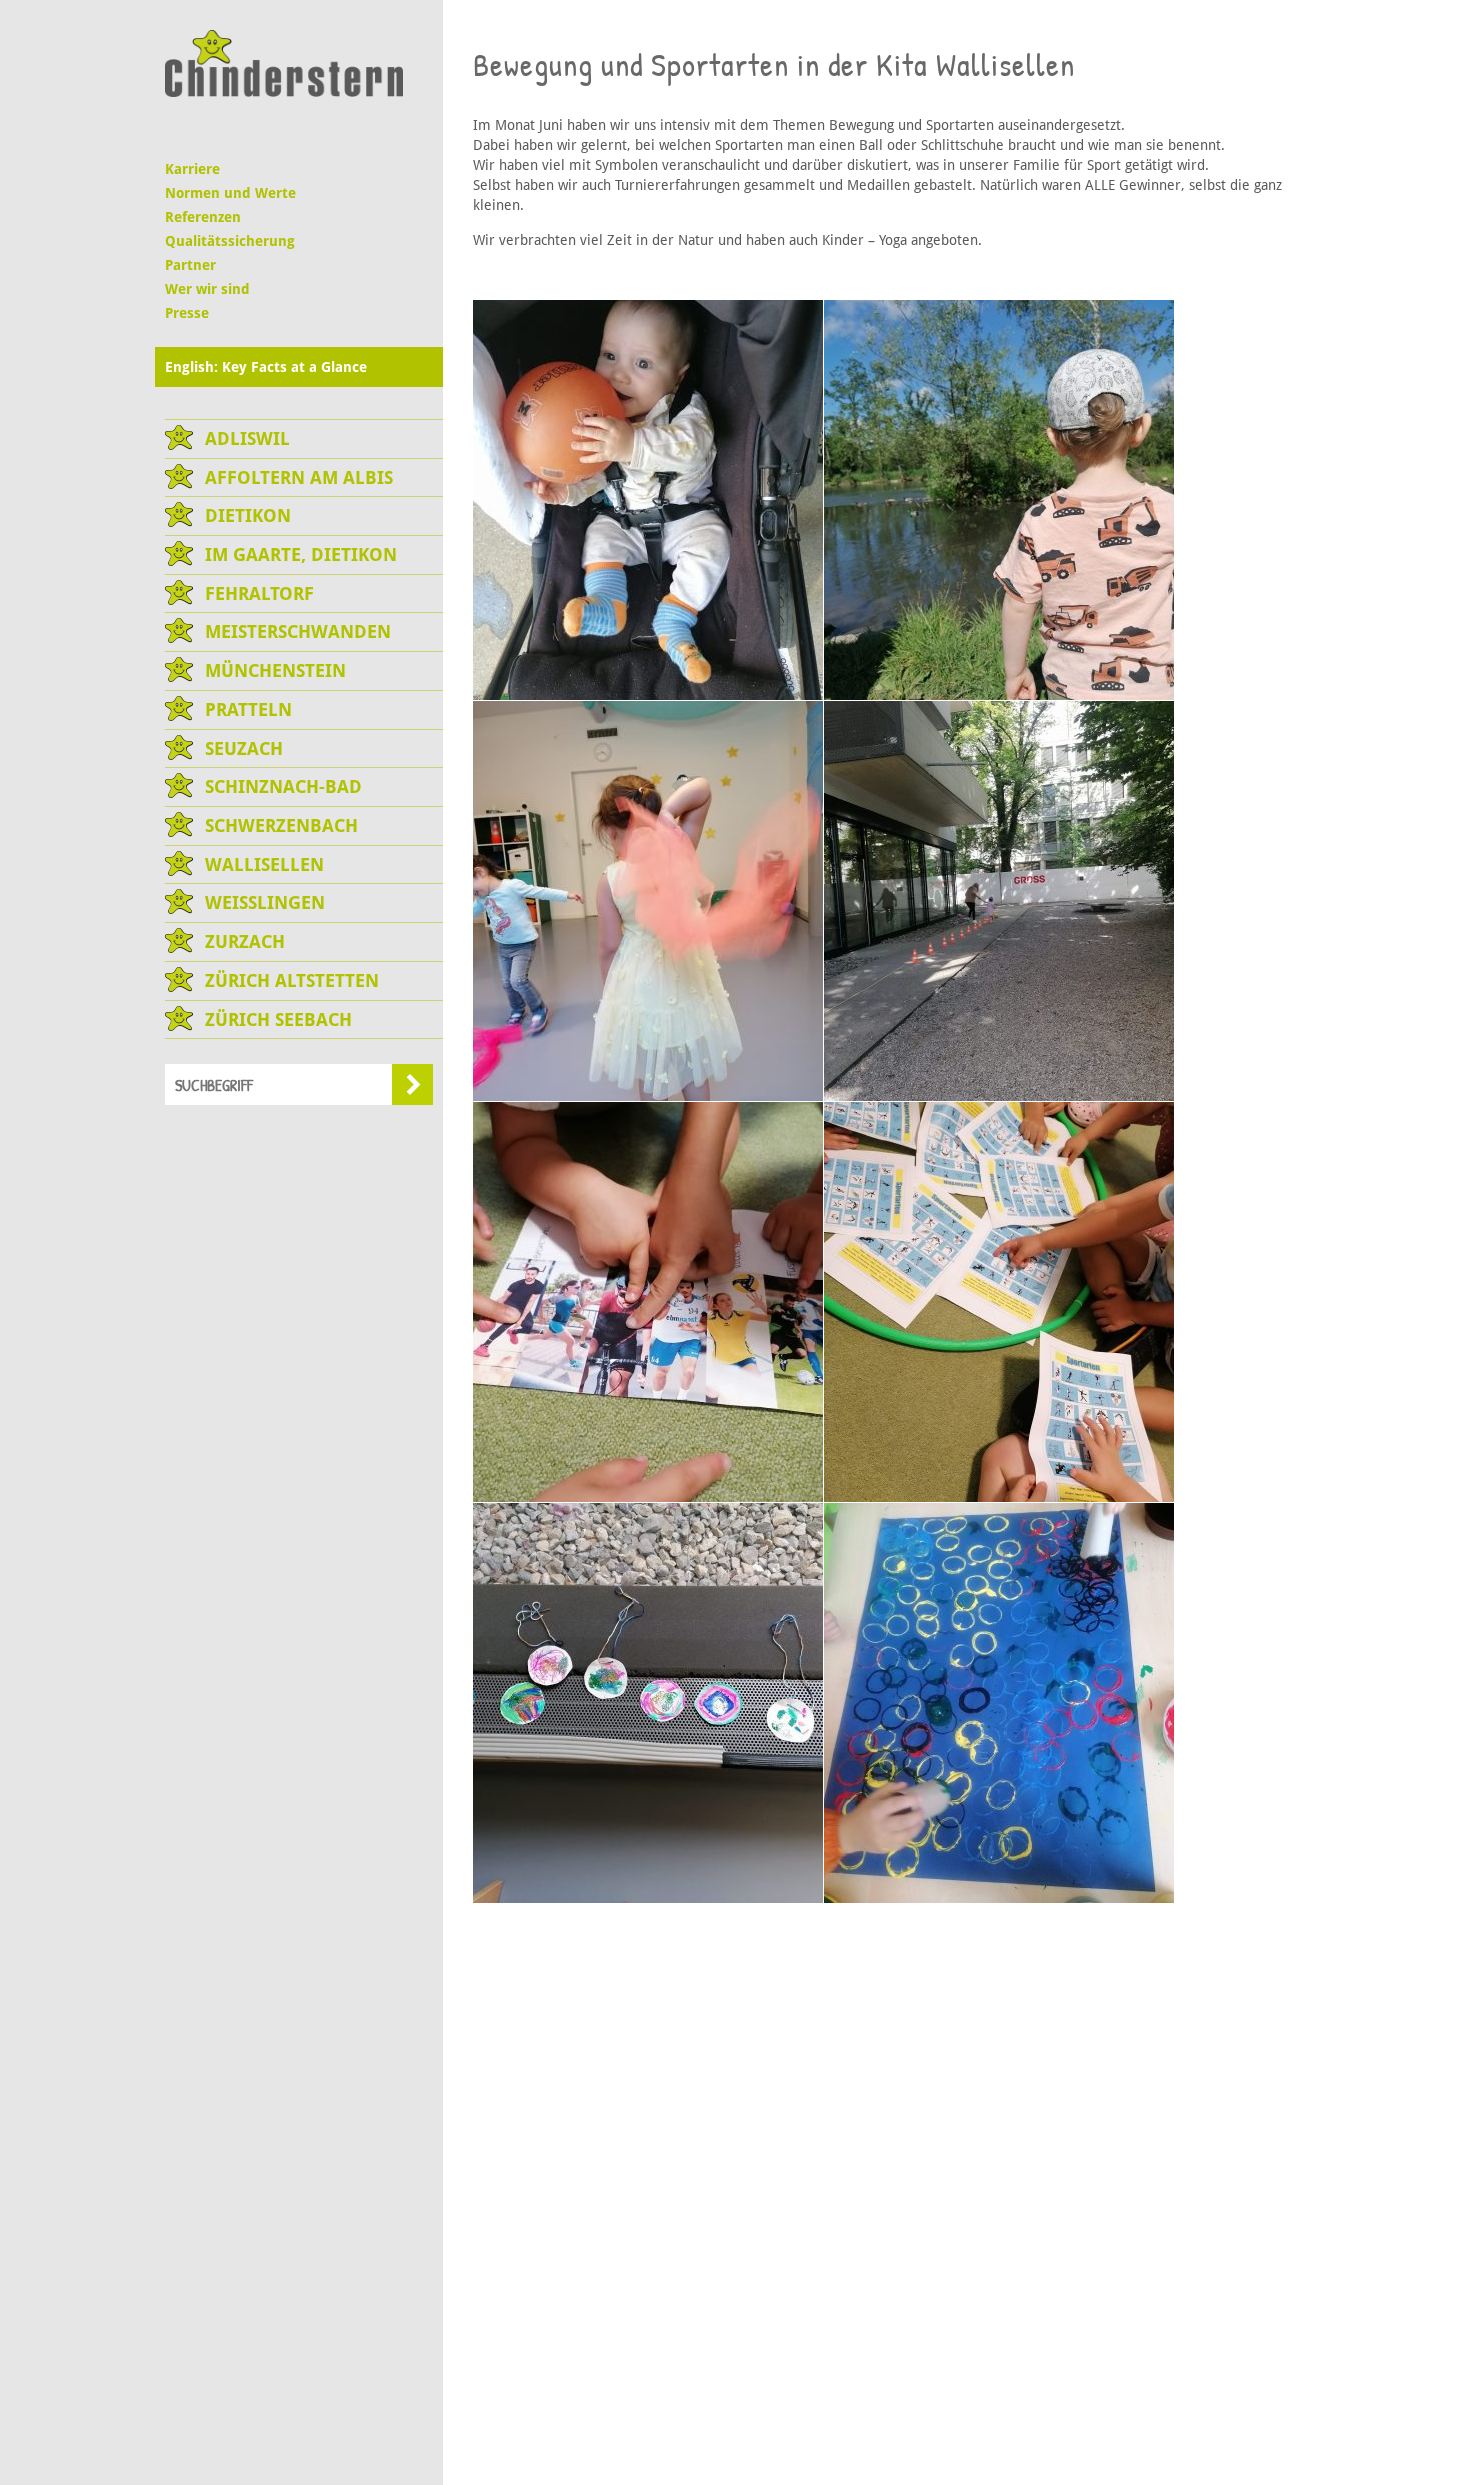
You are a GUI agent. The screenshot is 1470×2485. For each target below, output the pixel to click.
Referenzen (203, 217)
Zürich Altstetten (292, 980)
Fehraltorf (259, 593)
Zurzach (245, 941)
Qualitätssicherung (230, 241)
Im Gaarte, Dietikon (301, 554)
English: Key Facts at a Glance (266, 367)
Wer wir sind (207, 289)
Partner (190, 265)
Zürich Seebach (278, 1019)
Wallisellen (264, 864)
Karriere (192, 169)
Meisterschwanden (298, 631)
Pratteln (248, 709)
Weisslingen (265, 902)
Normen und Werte (230, 193)
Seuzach (244, 748)
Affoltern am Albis (299, 477)
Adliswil (247, 438)
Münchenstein (275, 670)
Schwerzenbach (281, 825)
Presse (187, 313)
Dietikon (248, 515)
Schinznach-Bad (283, 786)
